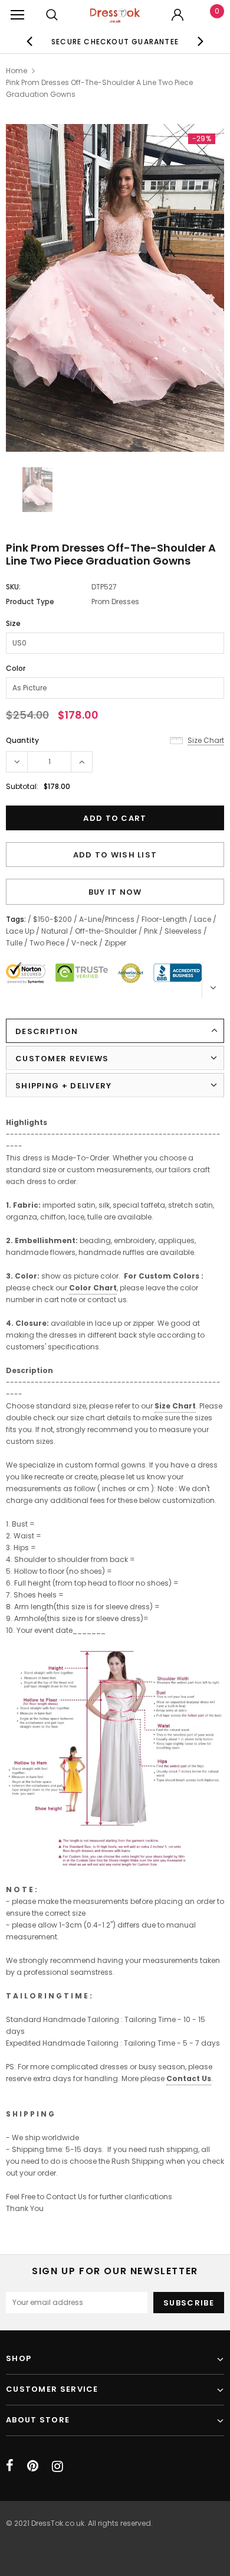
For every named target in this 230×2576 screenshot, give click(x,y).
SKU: (13, 587)
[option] (115, 41)
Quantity (22, 740)
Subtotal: (22, 786)
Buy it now (115, 892)
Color (16, 668)
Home (17, 71)
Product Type (30, 601)
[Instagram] (57, 2466)
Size (13, 623)
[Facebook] (10, 2466)
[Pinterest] (33, 2466)
